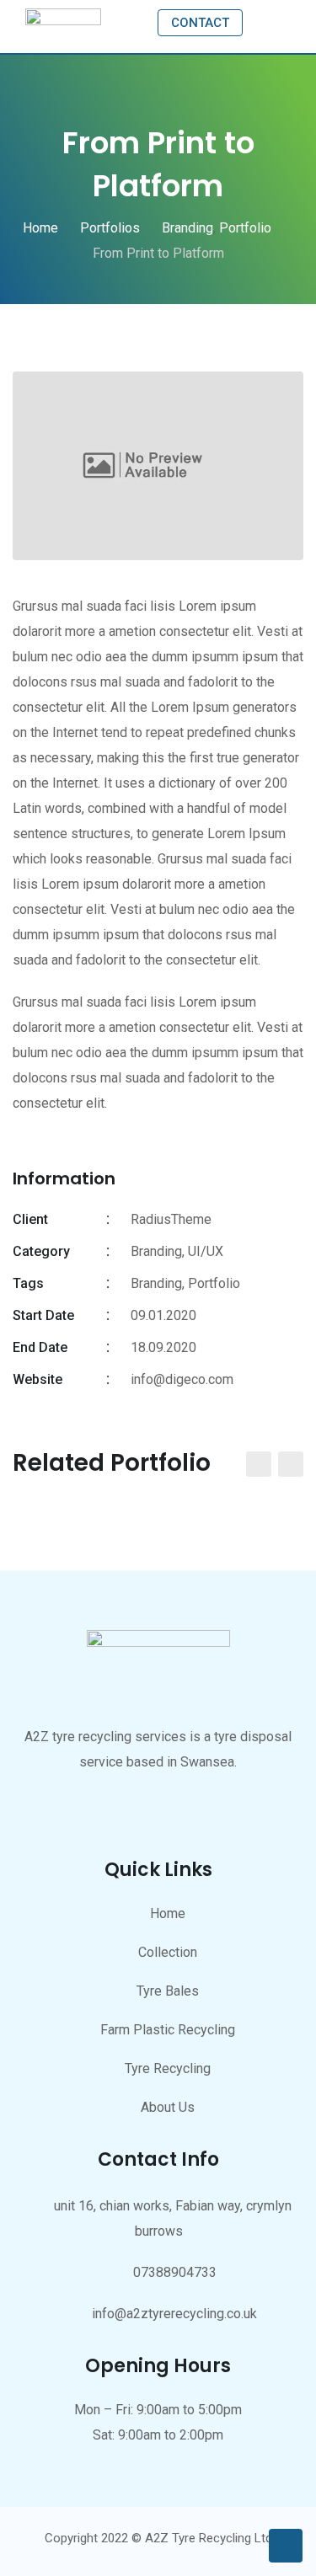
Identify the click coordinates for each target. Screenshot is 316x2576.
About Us (168, 2107)
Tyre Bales (168, 1991)
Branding (156, 1283)
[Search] (264, 21)
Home (168, 1913)
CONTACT (200, 23)
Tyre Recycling (168, 2068)
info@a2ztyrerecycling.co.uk (174, 2314)
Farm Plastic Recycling (168, 2030)
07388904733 (175, 2272)
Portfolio (214, 1283)
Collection (168, 1952)
